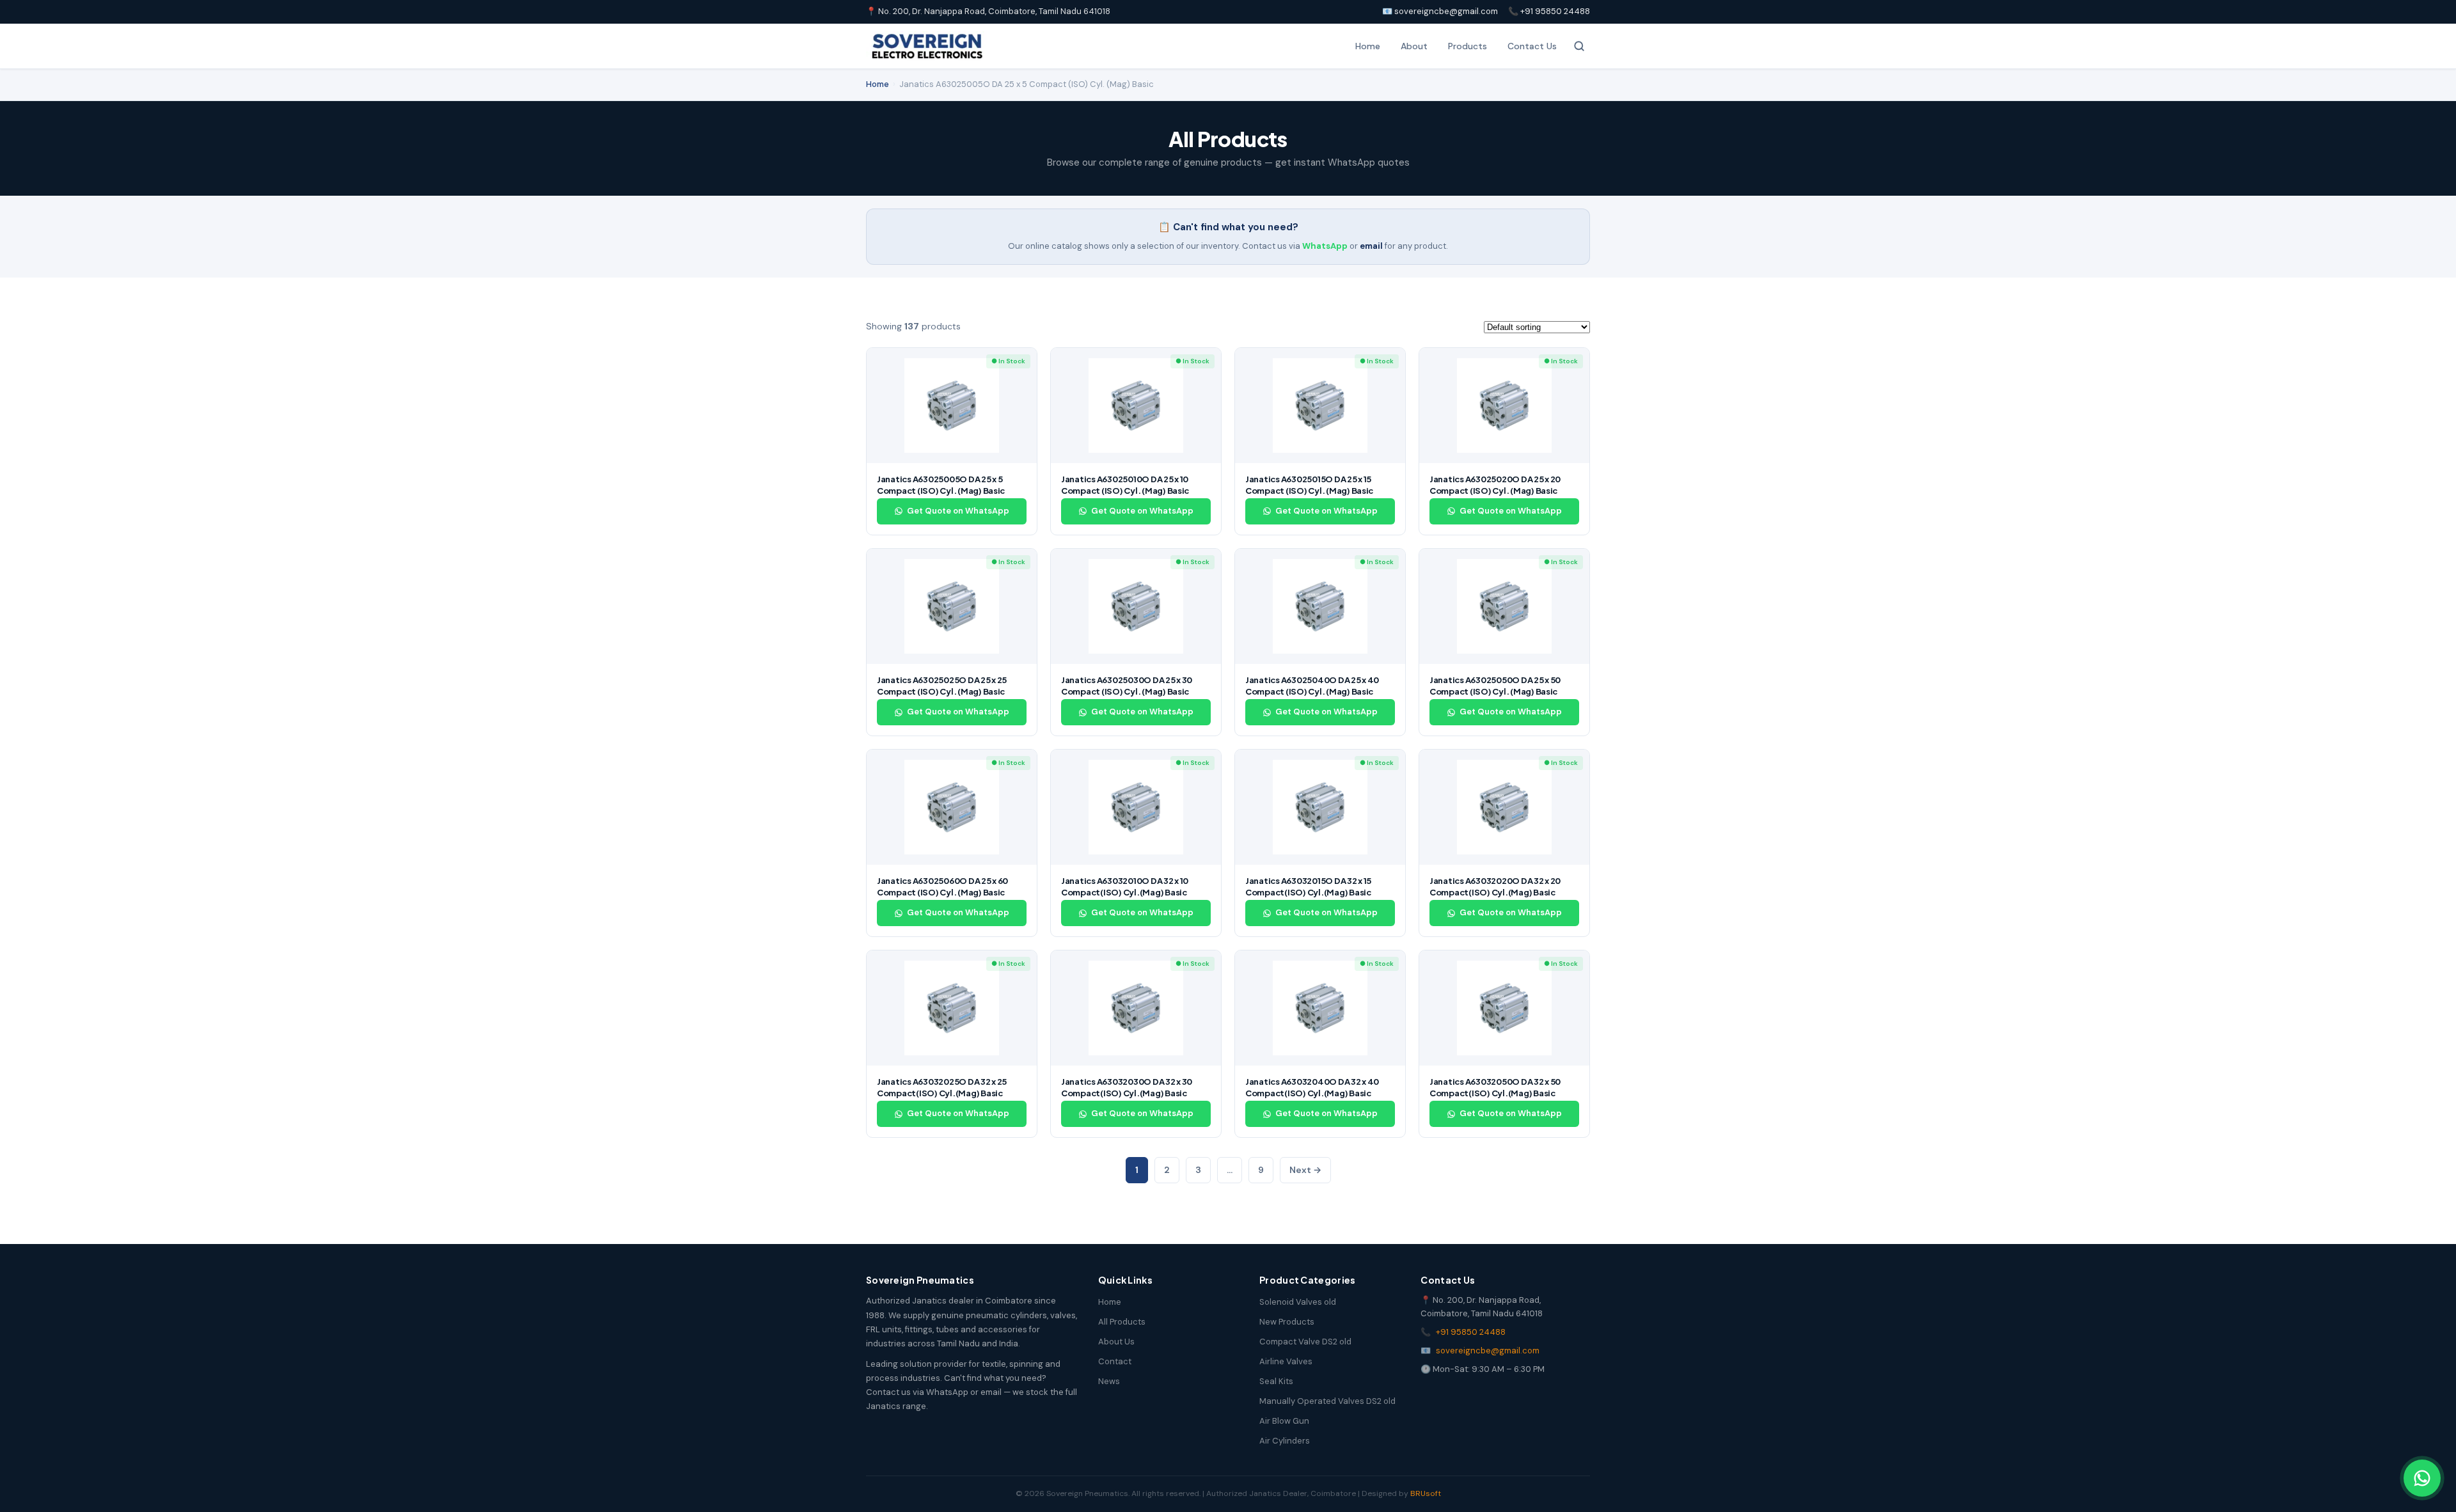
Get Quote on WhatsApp (958, 511)
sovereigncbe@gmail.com (1488, 1351)
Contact (1115, 1361)
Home (1368, 46)
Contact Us (1532, 46)
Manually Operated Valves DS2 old (1327, 1401)
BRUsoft (1426, 1493)
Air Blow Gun (1284, 1421)
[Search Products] (1579, 46)
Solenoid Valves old (1298, 1302)
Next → (1305, 1170)
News (1109, 1381)
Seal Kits (1276, 1381)
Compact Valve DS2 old (1305, 1342)
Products (1468, 46)
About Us (1116, 1342)
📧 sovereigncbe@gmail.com (1440, 11)
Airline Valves (1286, 1361)
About (1414, 46)
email (1371, 246)
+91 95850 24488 (1471, 1332)
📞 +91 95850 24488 (1549, 11)
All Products (1122, 1322)
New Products (1287, 1322)
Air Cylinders (1285, 1441)
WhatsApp (1325, 246)
